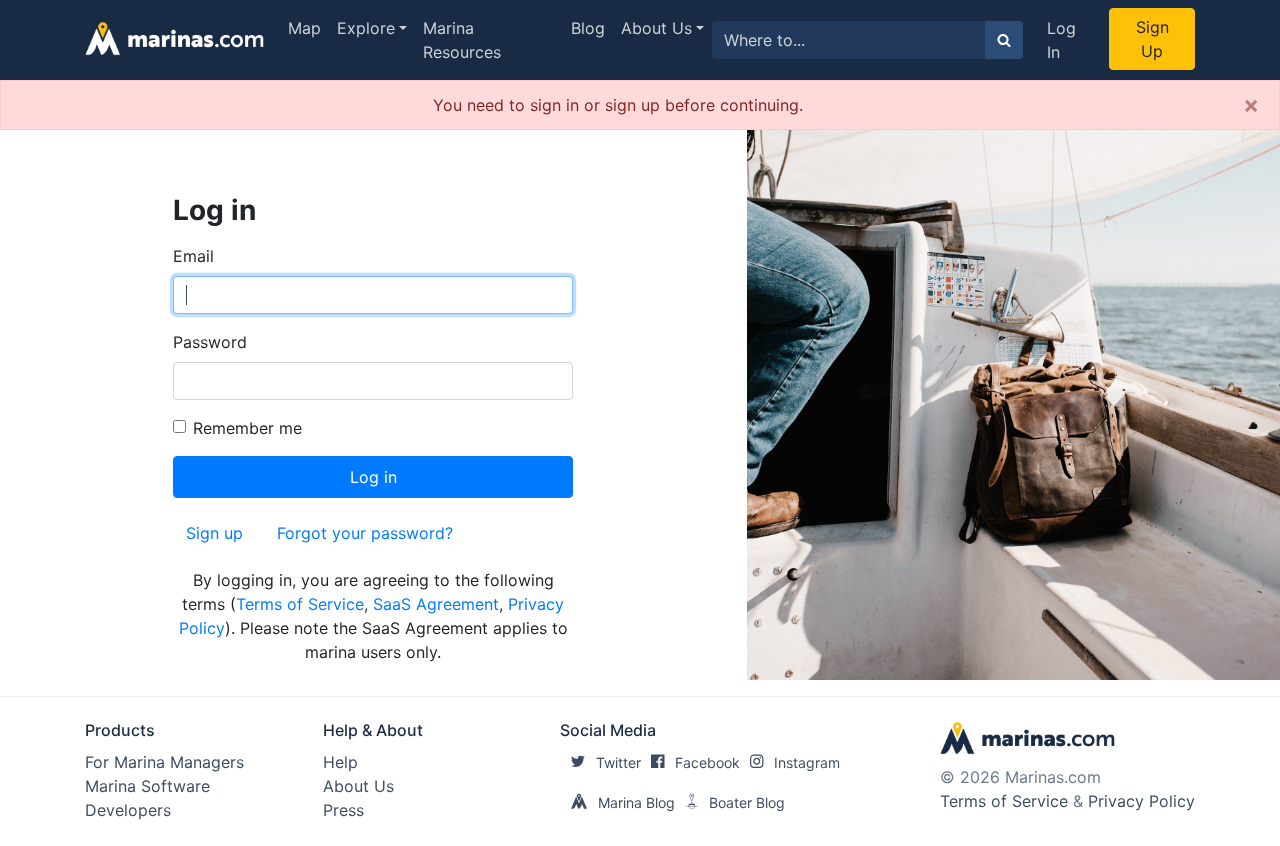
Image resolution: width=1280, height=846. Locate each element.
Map (304, 28)
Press (343, 810)
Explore (366, 28)
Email (193, 256)
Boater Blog (747, 802)
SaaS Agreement (436, 604)
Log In (1061, 40)
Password (210, 342)
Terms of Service (300, 604)
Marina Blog (636, 802)
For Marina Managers (164, 762)
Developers (128, 810)
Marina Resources (462, 40)
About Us (656, 28)
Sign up (214, 533)
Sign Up (1152, 39)
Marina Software (147, 786)
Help (340, 762)
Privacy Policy (1141, 801)
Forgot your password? (365, 533)
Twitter (618, 762)
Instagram (807, 762)
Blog (588, 28)
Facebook (707, 762)
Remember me (247, 428)
